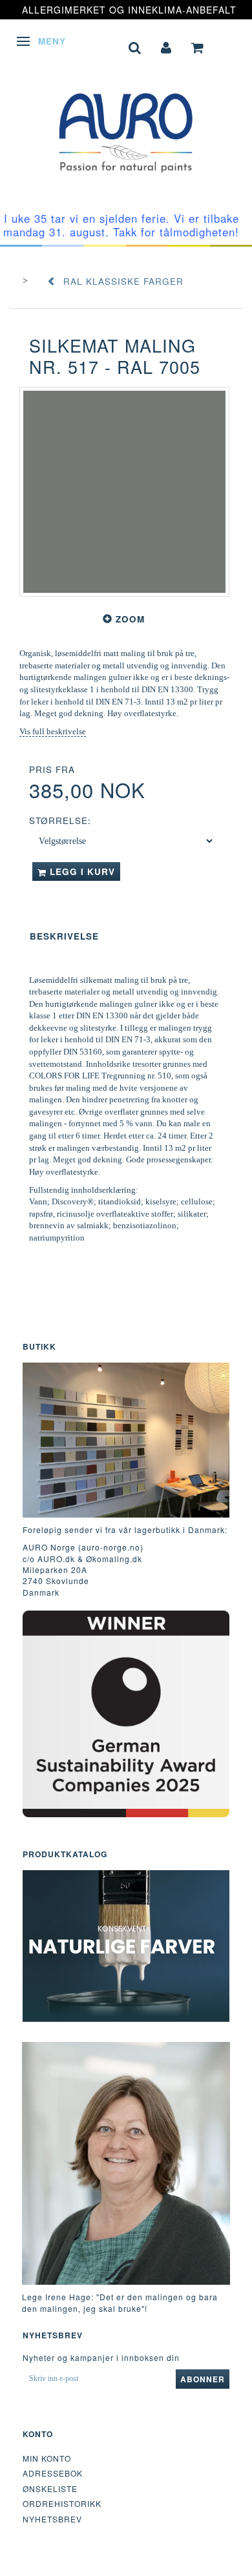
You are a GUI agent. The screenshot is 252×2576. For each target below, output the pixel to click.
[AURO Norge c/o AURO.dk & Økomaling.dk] (126, 123)
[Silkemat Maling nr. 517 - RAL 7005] (124, 492)
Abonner (203, 2379)
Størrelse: (60, 820)
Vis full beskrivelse (53, 731)
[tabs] (135, 46)
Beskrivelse (64, 936)
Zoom (130, 619)
